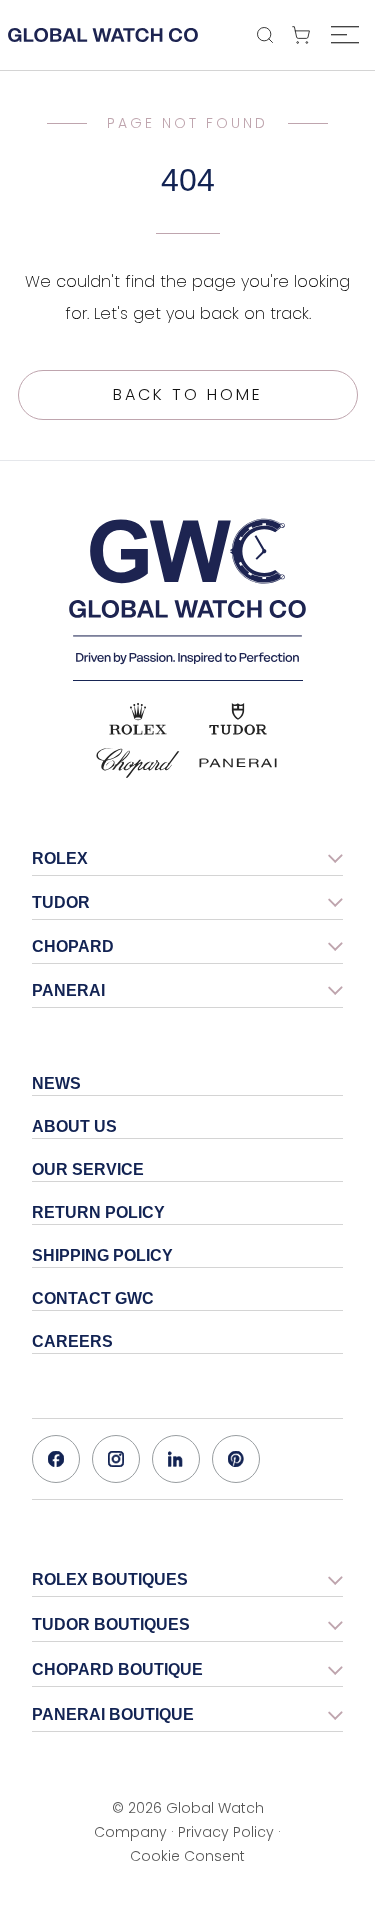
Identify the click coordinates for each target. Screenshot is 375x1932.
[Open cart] (306, 35)
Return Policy (98, 1212)
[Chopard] (138, 763)
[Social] (56, 1459)
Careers (72, 1341)
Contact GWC (93, 1298)
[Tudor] (238, 719)
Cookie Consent (187, 1856)
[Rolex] (138, 719)
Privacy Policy (226, 1832)
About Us (74, 1126)
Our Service (88, 1169)
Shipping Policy (102, 1255)
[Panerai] (238, 763)
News (56, 1083)
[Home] (188, 591)
